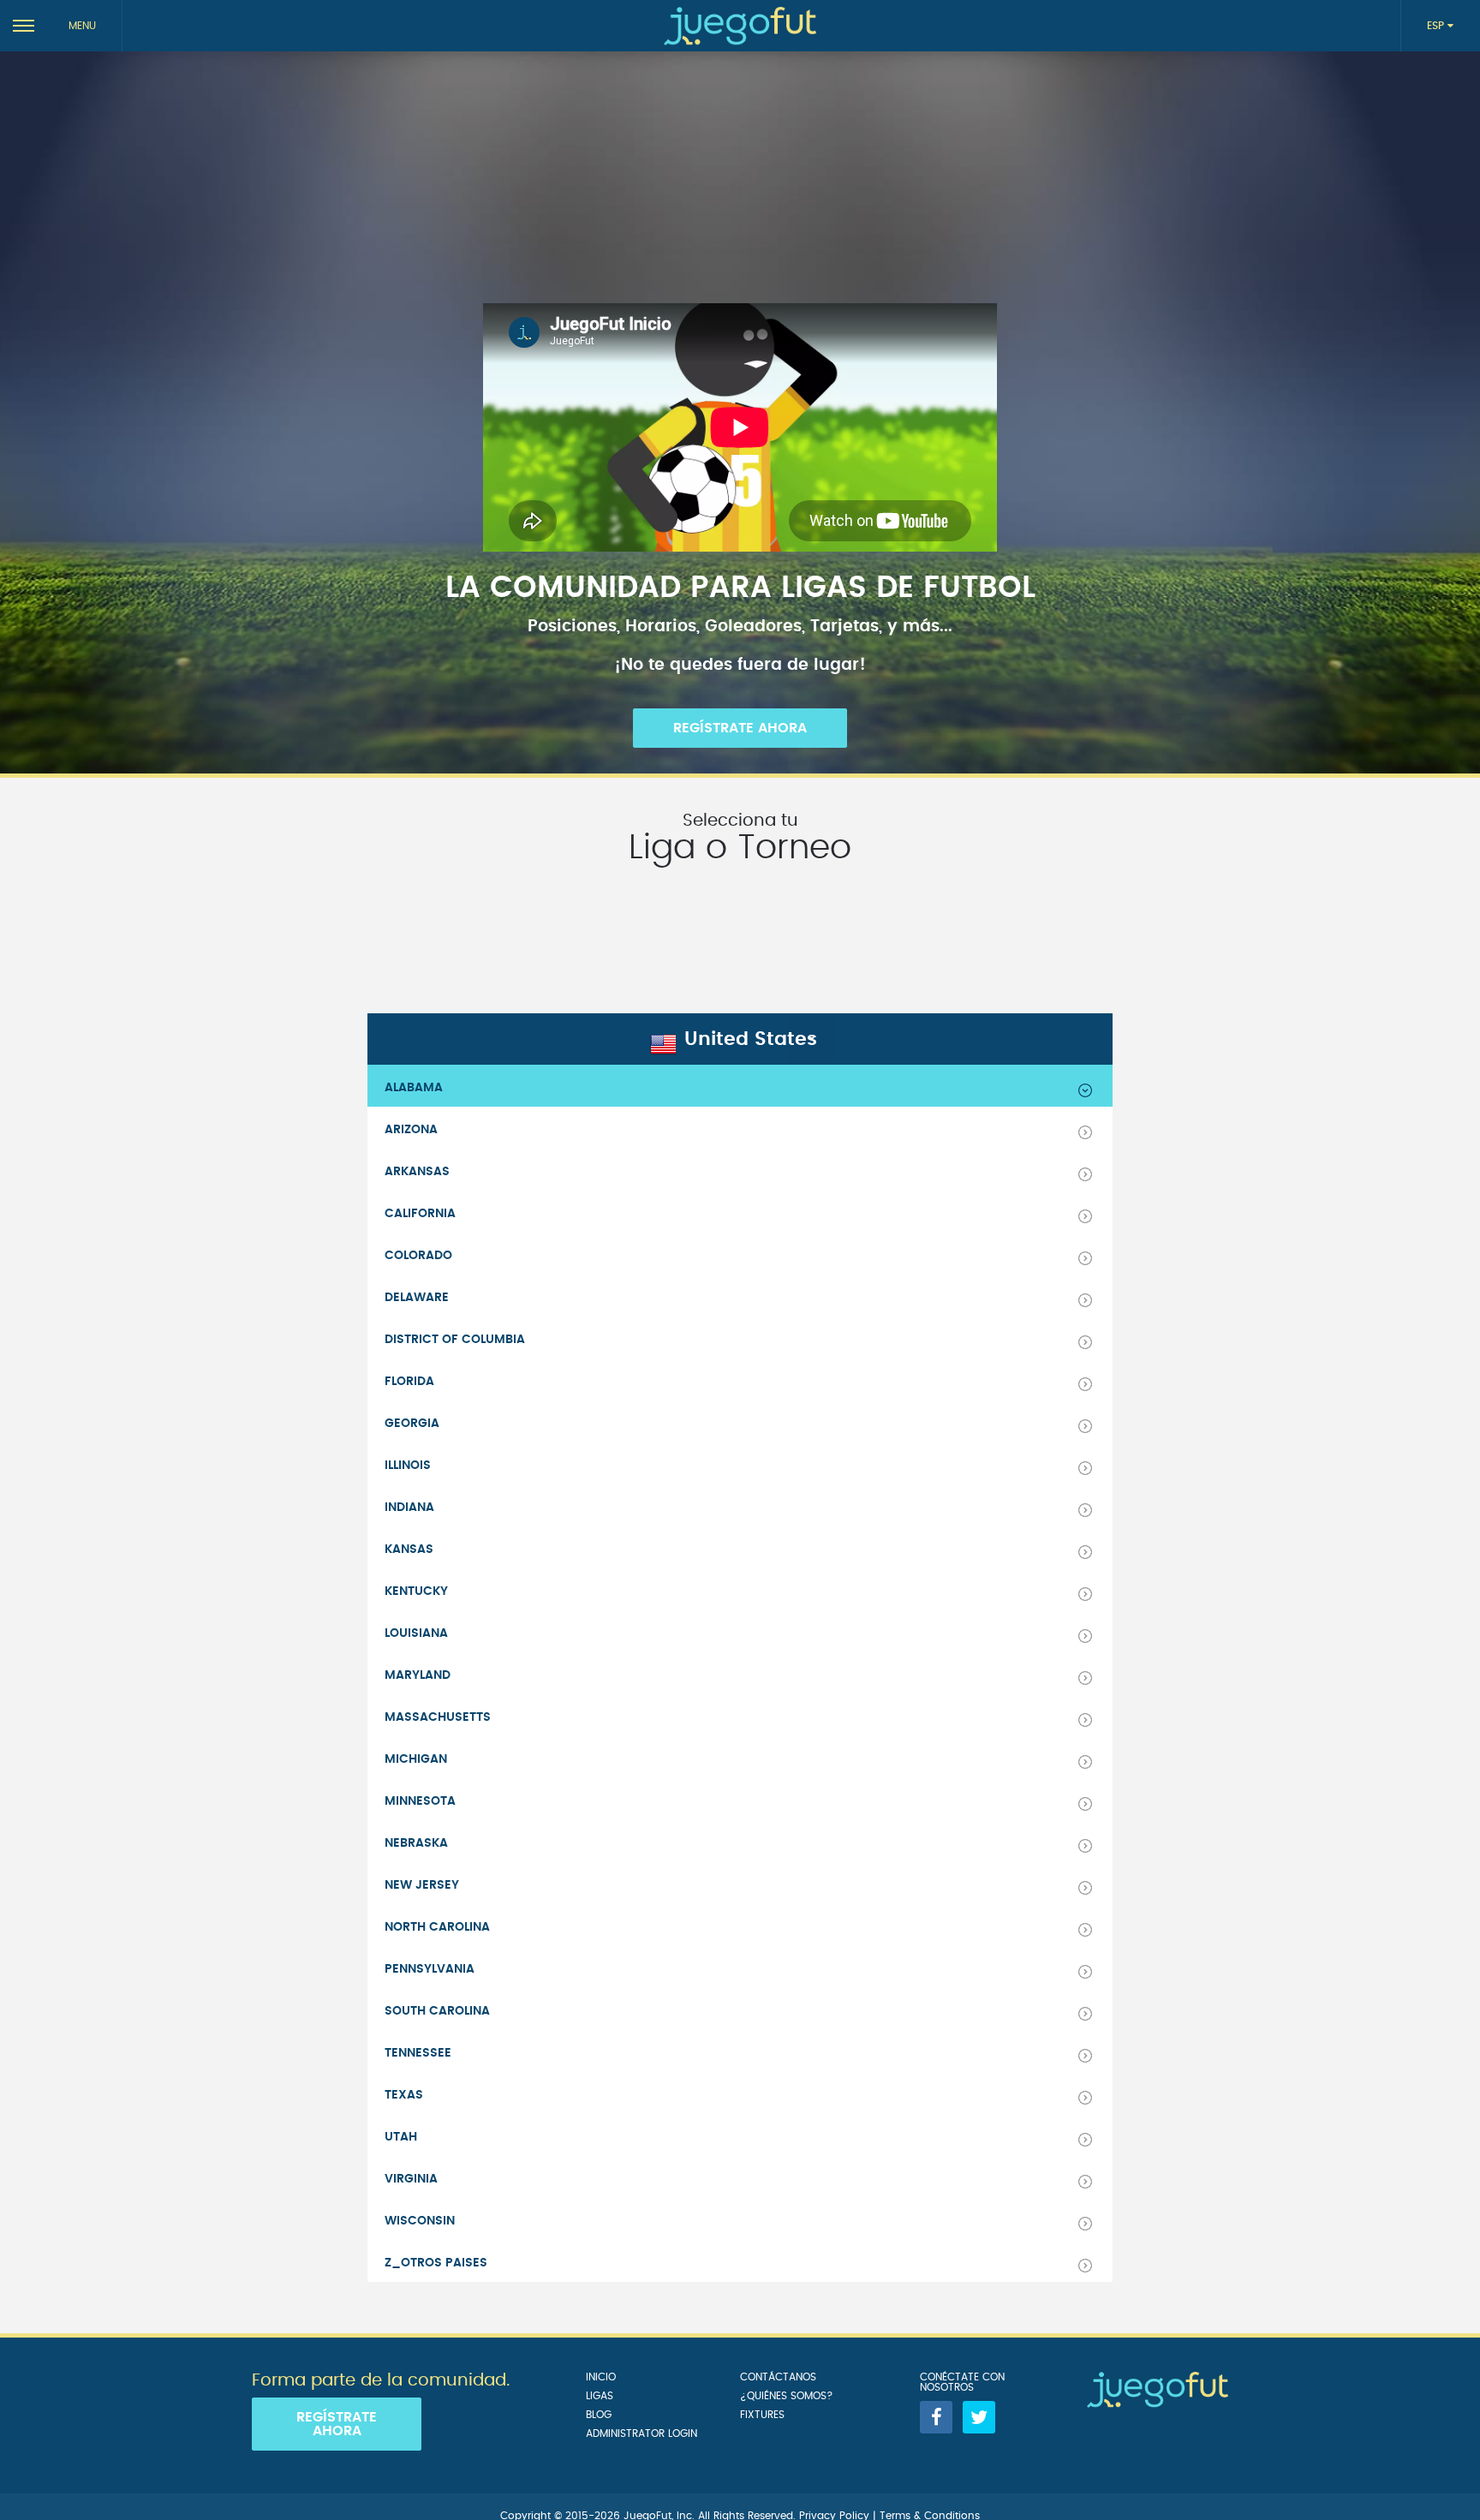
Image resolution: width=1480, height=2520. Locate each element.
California (420, 1214)
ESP (1437, 26)
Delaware (417, 1298)
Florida (409, 1382)
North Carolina (437, 1927)
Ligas (600, 2396)
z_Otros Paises (436, 2263)
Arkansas (417, 1172)
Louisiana (416, 1633)
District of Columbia (455, 1340)
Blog (599, 2415)
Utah (401, 2137)
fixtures (762, 2415)
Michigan (416, 1759)
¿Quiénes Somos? (787, 2396)
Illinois (408, 1466)
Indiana (409, 1508)
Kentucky (416, 1591)
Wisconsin (420, 2221)
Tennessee (418, 2053)
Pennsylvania (430, 1969)
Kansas (409, 1550)
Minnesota (420, 1801)
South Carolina (437, 2011)
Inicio (601, 2377)
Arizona (411, 1130)
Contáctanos (778, 2377)
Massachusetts (438, 1717)
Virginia (411, 2179)
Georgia (412, 1424)
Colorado (418, 1256)
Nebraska (416, 1843)
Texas (404, 2095)
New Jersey (422, 1885)
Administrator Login (642, 2433)
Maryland (418, 1675)
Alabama (414, 1088)
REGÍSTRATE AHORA (740, 728)
